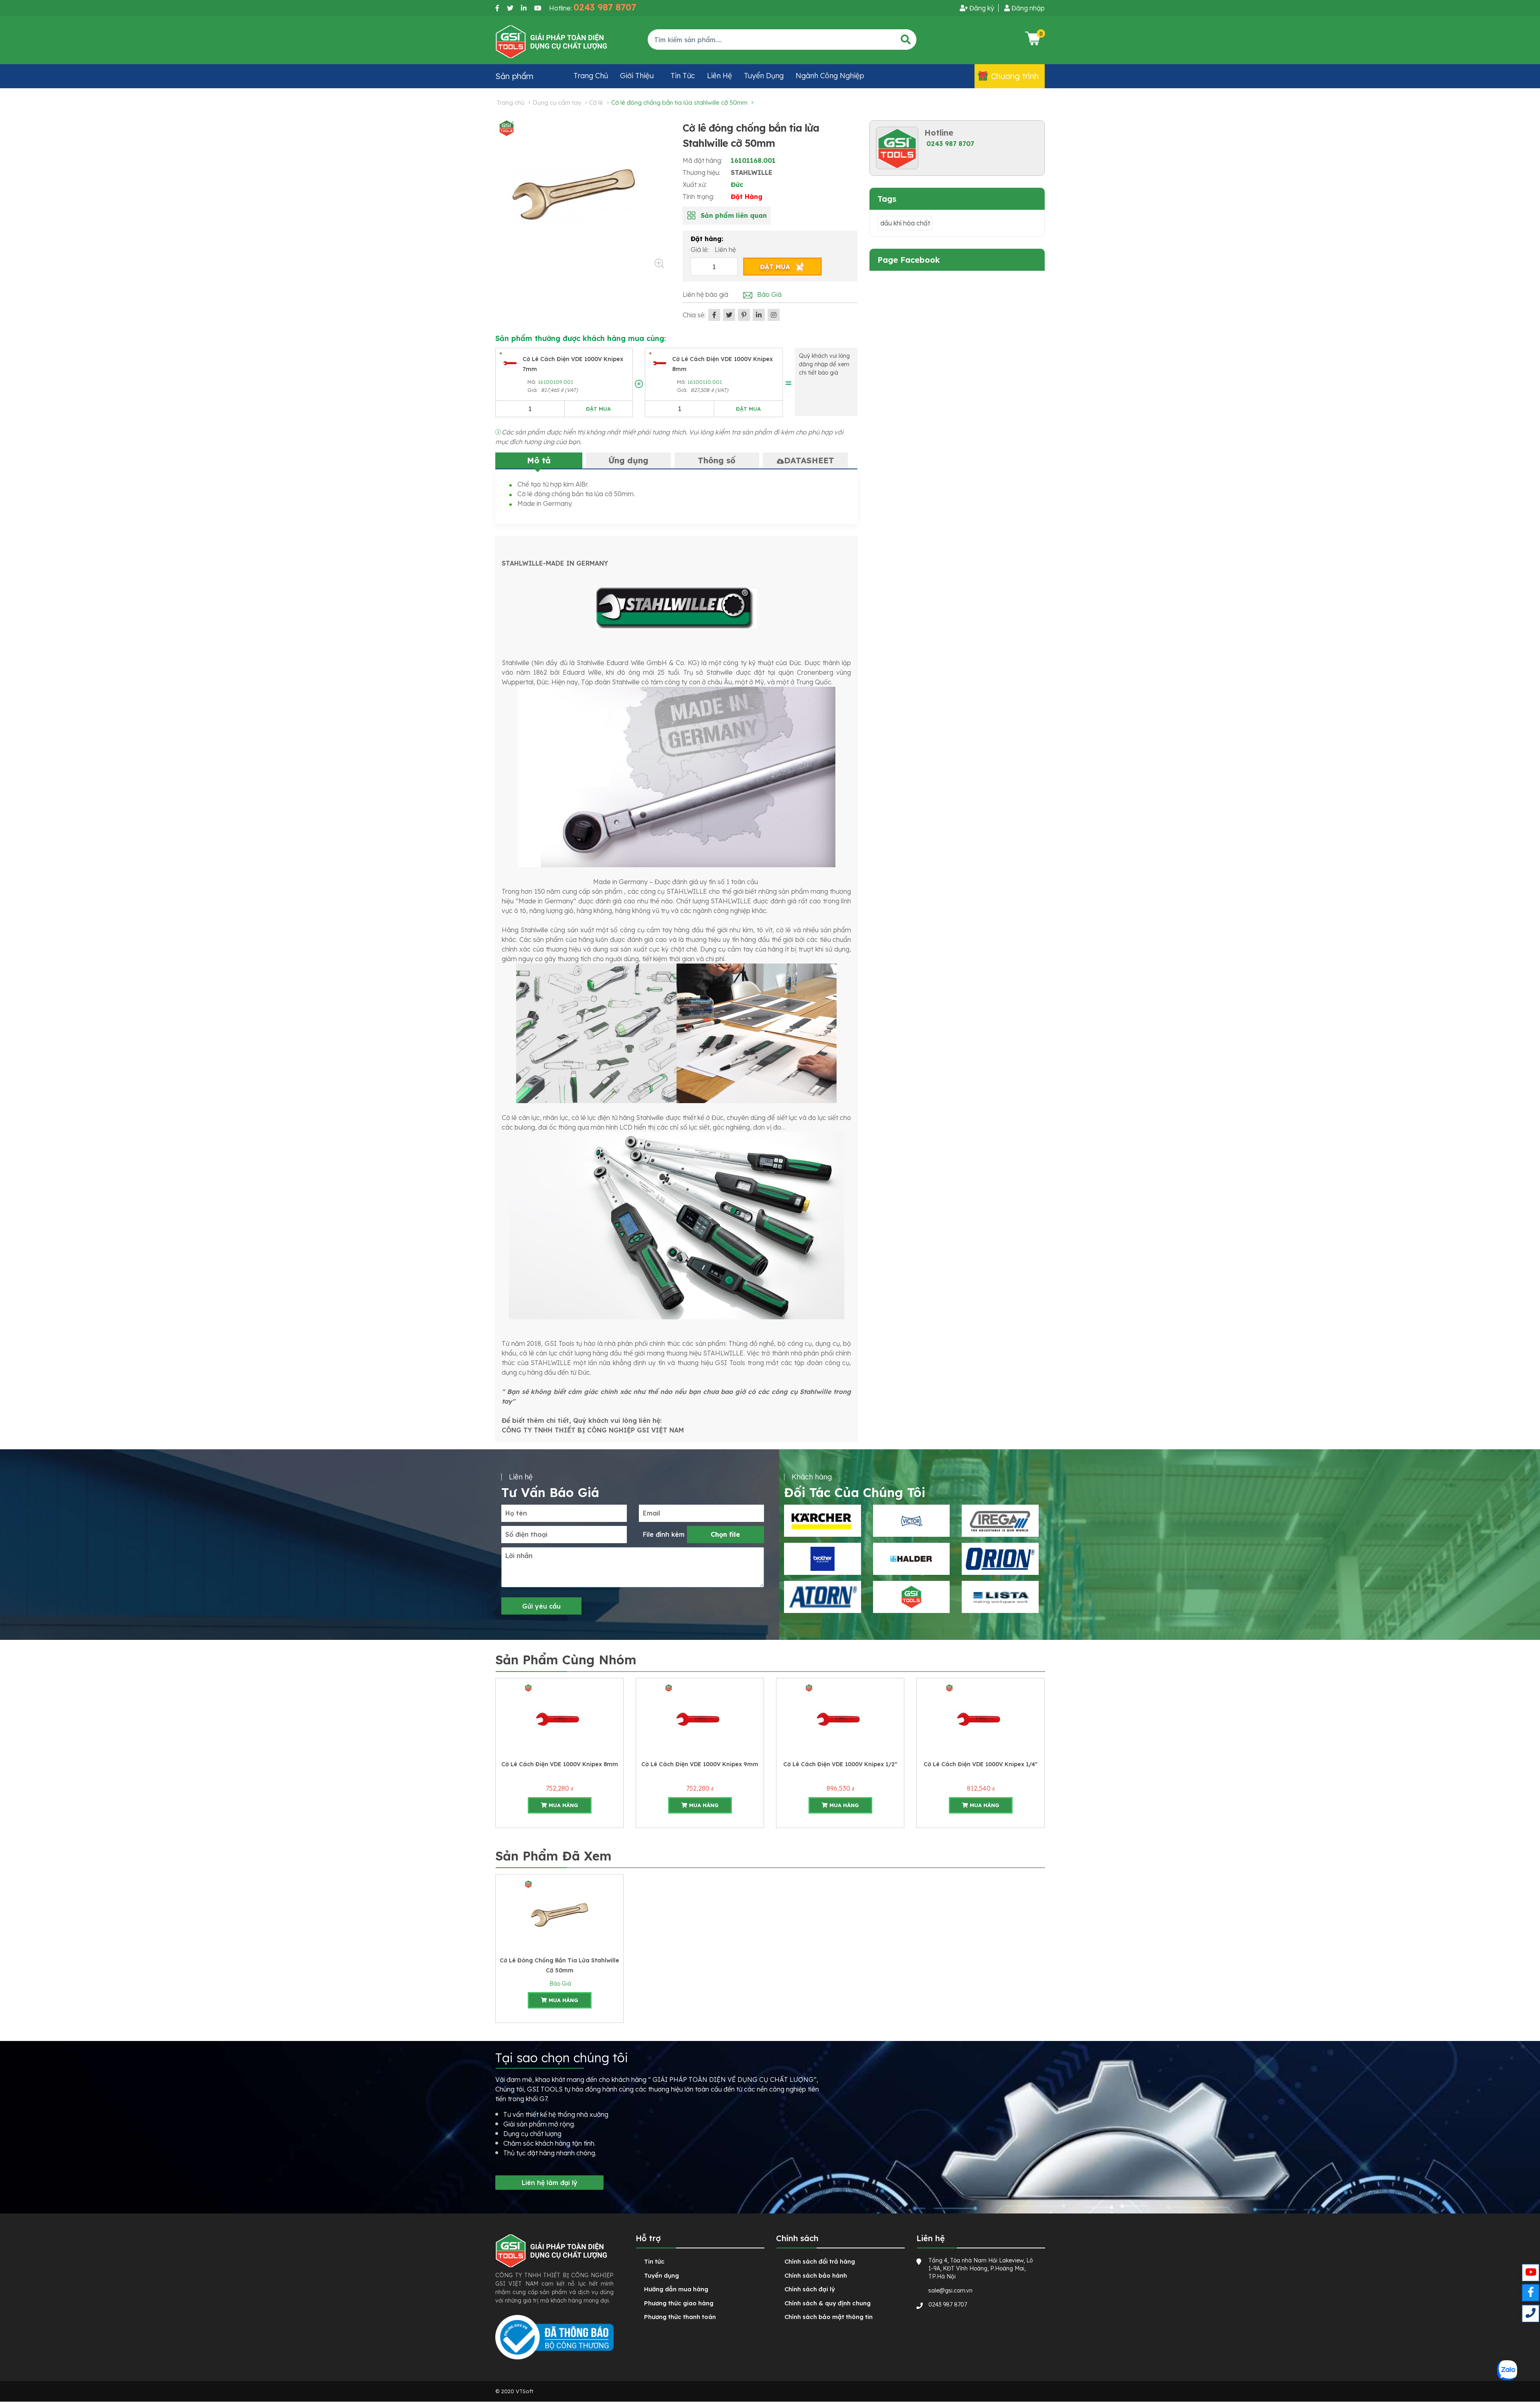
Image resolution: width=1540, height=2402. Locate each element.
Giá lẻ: (700, 250)
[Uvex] (1000, 1559)
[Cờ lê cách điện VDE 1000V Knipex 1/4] (840, 1718)
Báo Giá (559, 1984)
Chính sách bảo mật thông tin (829, 2317)
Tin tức (683, 76)
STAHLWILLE (752, 172)
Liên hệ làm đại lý (550, 2183)
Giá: (533, 390)
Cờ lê (596, 102)
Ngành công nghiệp (830, 76)
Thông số (717, 460)
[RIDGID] (1000, 1521)
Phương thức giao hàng (679, 2303)
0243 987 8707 (950, 144)
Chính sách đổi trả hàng (820, 2261)
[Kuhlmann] (912, 1597)
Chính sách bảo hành (816, 2275)
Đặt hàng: (707, 239)
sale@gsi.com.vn (950, 2290)
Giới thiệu (637, 76)
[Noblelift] (1000, 1597)
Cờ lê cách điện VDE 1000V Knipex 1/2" (700, 1764)
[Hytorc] (823, 1521)
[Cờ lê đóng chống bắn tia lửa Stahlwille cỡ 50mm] (559, 1914)
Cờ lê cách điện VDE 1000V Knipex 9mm (559, 1764)
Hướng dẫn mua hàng (676, 2289)
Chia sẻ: (694, 315)
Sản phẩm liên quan (734, 215)
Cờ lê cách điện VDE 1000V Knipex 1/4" (840, 1764)
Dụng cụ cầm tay (557, 102)
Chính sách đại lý (810, 2289)
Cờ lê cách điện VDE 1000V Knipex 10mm (981, 1764)
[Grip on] (912, 1559)
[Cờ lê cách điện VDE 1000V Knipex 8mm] (660, 362)
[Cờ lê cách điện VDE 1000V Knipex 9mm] (559, 1718)
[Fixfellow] (551, 41)
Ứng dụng (628, 460)
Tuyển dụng (764, 76)
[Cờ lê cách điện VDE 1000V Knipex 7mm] (511, 362)
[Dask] (912, 1521)
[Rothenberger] (823, 1559)
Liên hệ (719, 76)
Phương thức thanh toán (680, 2317)
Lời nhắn (519, 1556)
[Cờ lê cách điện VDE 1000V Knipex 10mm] (981, 1718)
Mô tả (539, 460)
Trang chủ (591, 76)
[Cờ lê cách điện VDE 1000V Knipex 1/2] (700, 1718)
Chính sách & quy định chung (828, 2303)
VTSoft (525, 2391)
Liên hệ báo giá (705, 294)
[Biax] (823, 1597)
